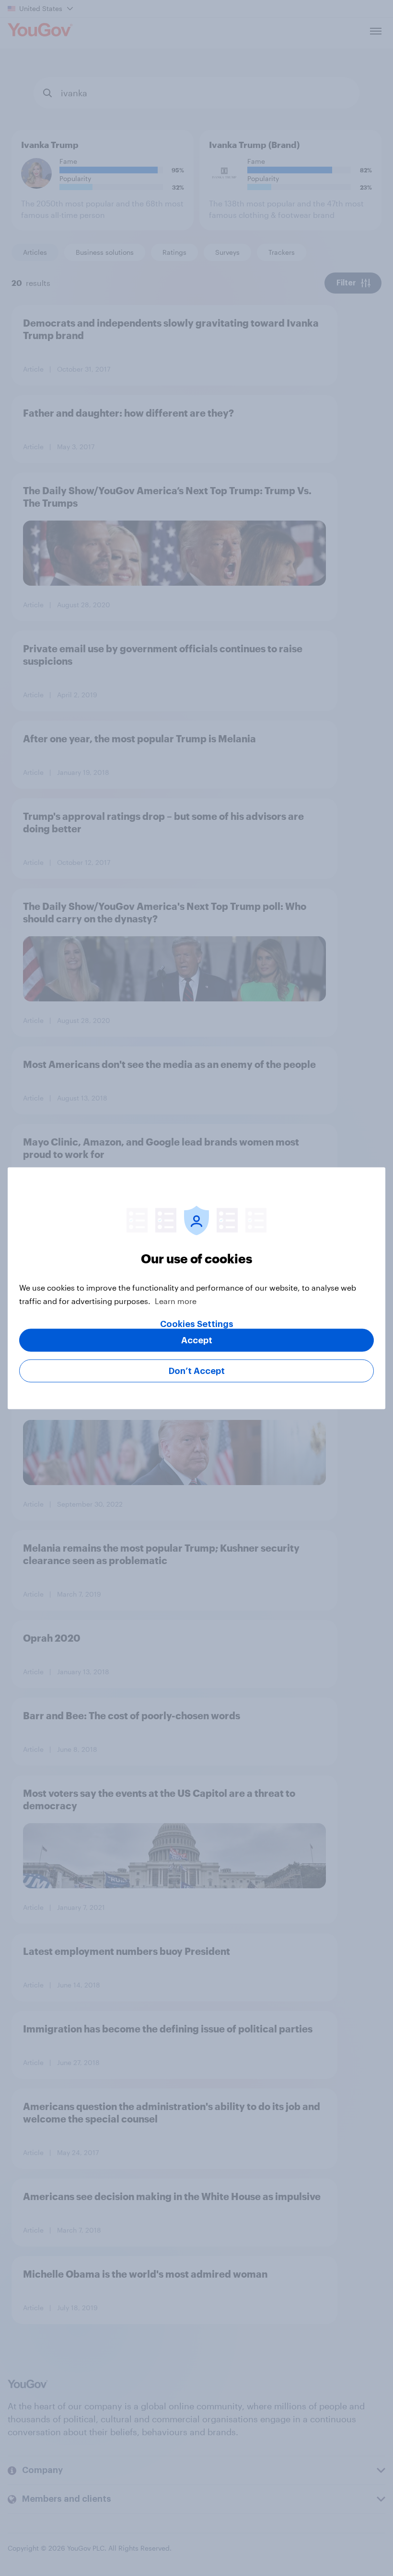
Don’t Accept (197, 1371)
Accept (197, 1340)
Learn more (176, 1300)
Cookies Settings (197, 1324)
